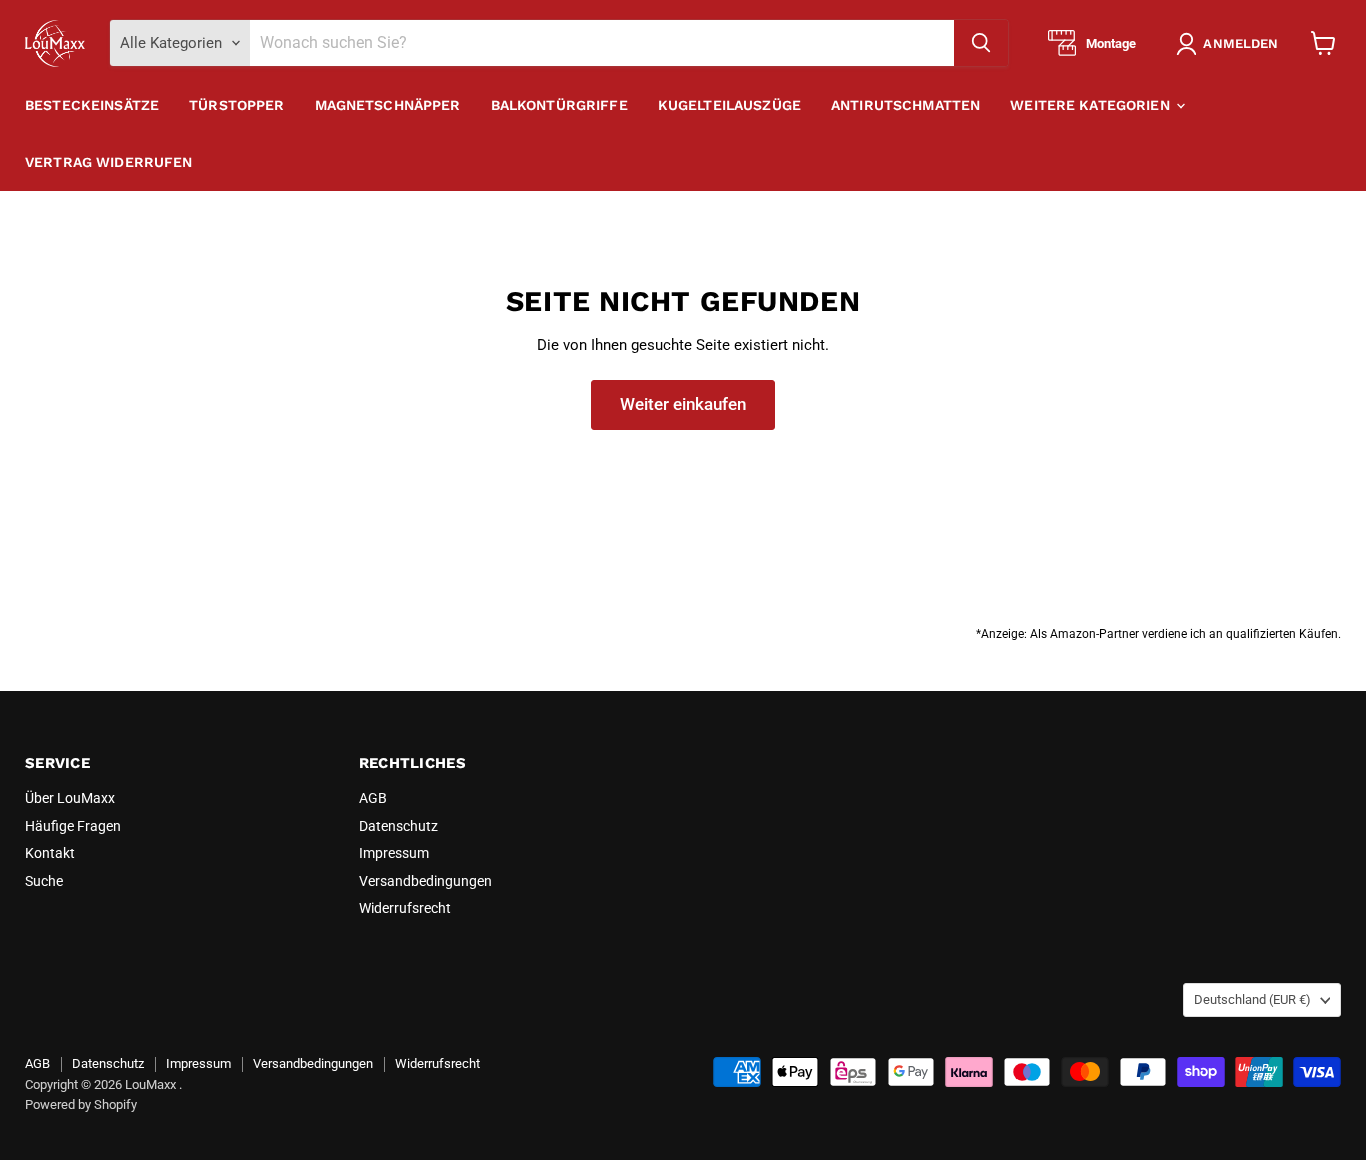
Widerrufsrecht (405, 908)
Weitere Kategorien (1092, 105)
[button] (1231, 44)
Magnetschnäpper (388, 105)
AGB (373, 798)
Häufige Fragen (73, 826)
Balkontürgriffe (559, 105)
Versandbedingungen (425, 881)
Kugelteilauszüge (729, 105)
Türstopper (236, 105)
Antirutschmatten (905, 105)
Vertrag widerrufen (109, 162)
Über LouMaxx (70, 798)
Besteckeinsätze (92, 105)
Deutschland (1252, 999)
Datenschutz (398, 826)
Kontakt (50, 853)
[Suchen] (981, 43)
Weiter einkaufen (683, 404)
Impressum (394, 853)
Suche (44, 881)
